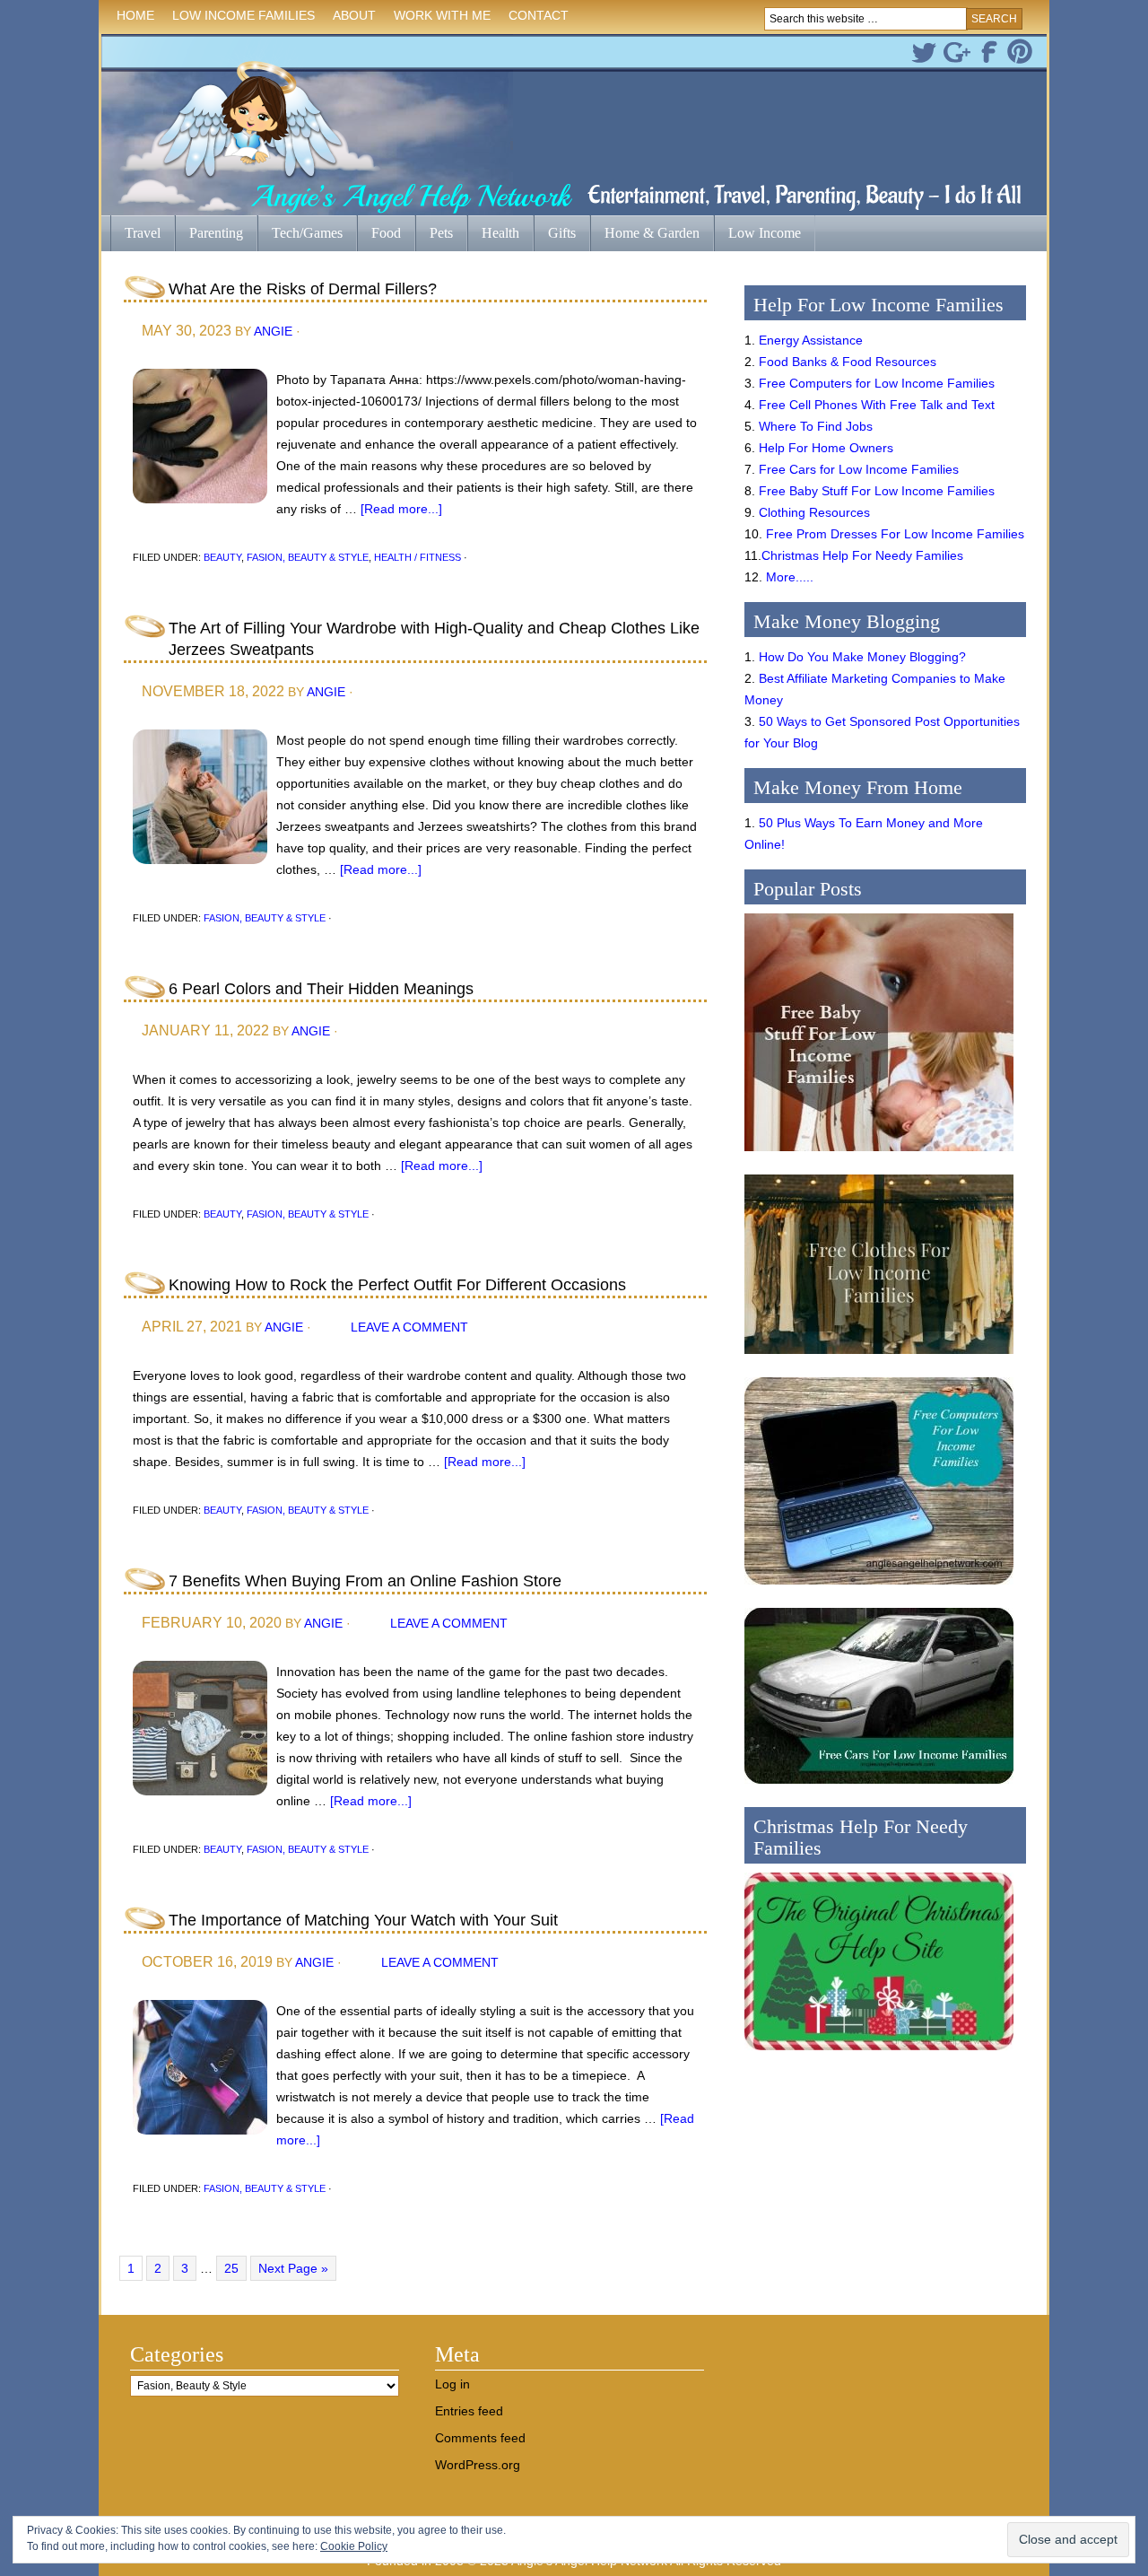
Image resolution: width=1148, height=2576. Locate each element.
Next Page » (293, 2268)
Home (135, 15)
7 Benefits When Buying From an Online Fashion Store (365, 1581)
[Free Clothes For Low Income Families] (879, 1358)
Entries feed (469, 2411)
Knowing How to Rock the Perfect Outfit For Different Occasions (397, 1285)
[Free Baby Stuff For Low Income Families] (879, 1156)
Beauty (222, 557)
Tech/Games (300, 235)
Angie (273, 331)
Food (386, 233)
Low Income (757, 235)
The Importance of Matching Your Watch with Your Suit (363, 1920)
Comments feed (480, 2438)
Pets (441, 233)
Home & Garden (645, 235)
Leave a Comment (409, 1327)
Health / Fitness (417, 557)
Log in (452, 2384)
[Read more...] (401, 509)
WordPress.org (478, 2465)
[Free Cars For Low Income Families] (879, 1788)
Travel (135, 235)
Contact (539, 15)
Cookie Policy (354, 2546)
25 (231, 2268)
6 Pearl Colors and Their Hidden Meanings (321, 989)
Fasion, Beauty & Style (308, 557)
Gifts (555, 235)
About (350, 18)
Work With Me (442, 15)
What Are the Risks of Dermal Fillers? (303, 289)
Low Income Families (239, 18)
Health (493, 235)
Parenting (216, 233)
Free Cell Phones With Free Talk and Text (877, 405)
